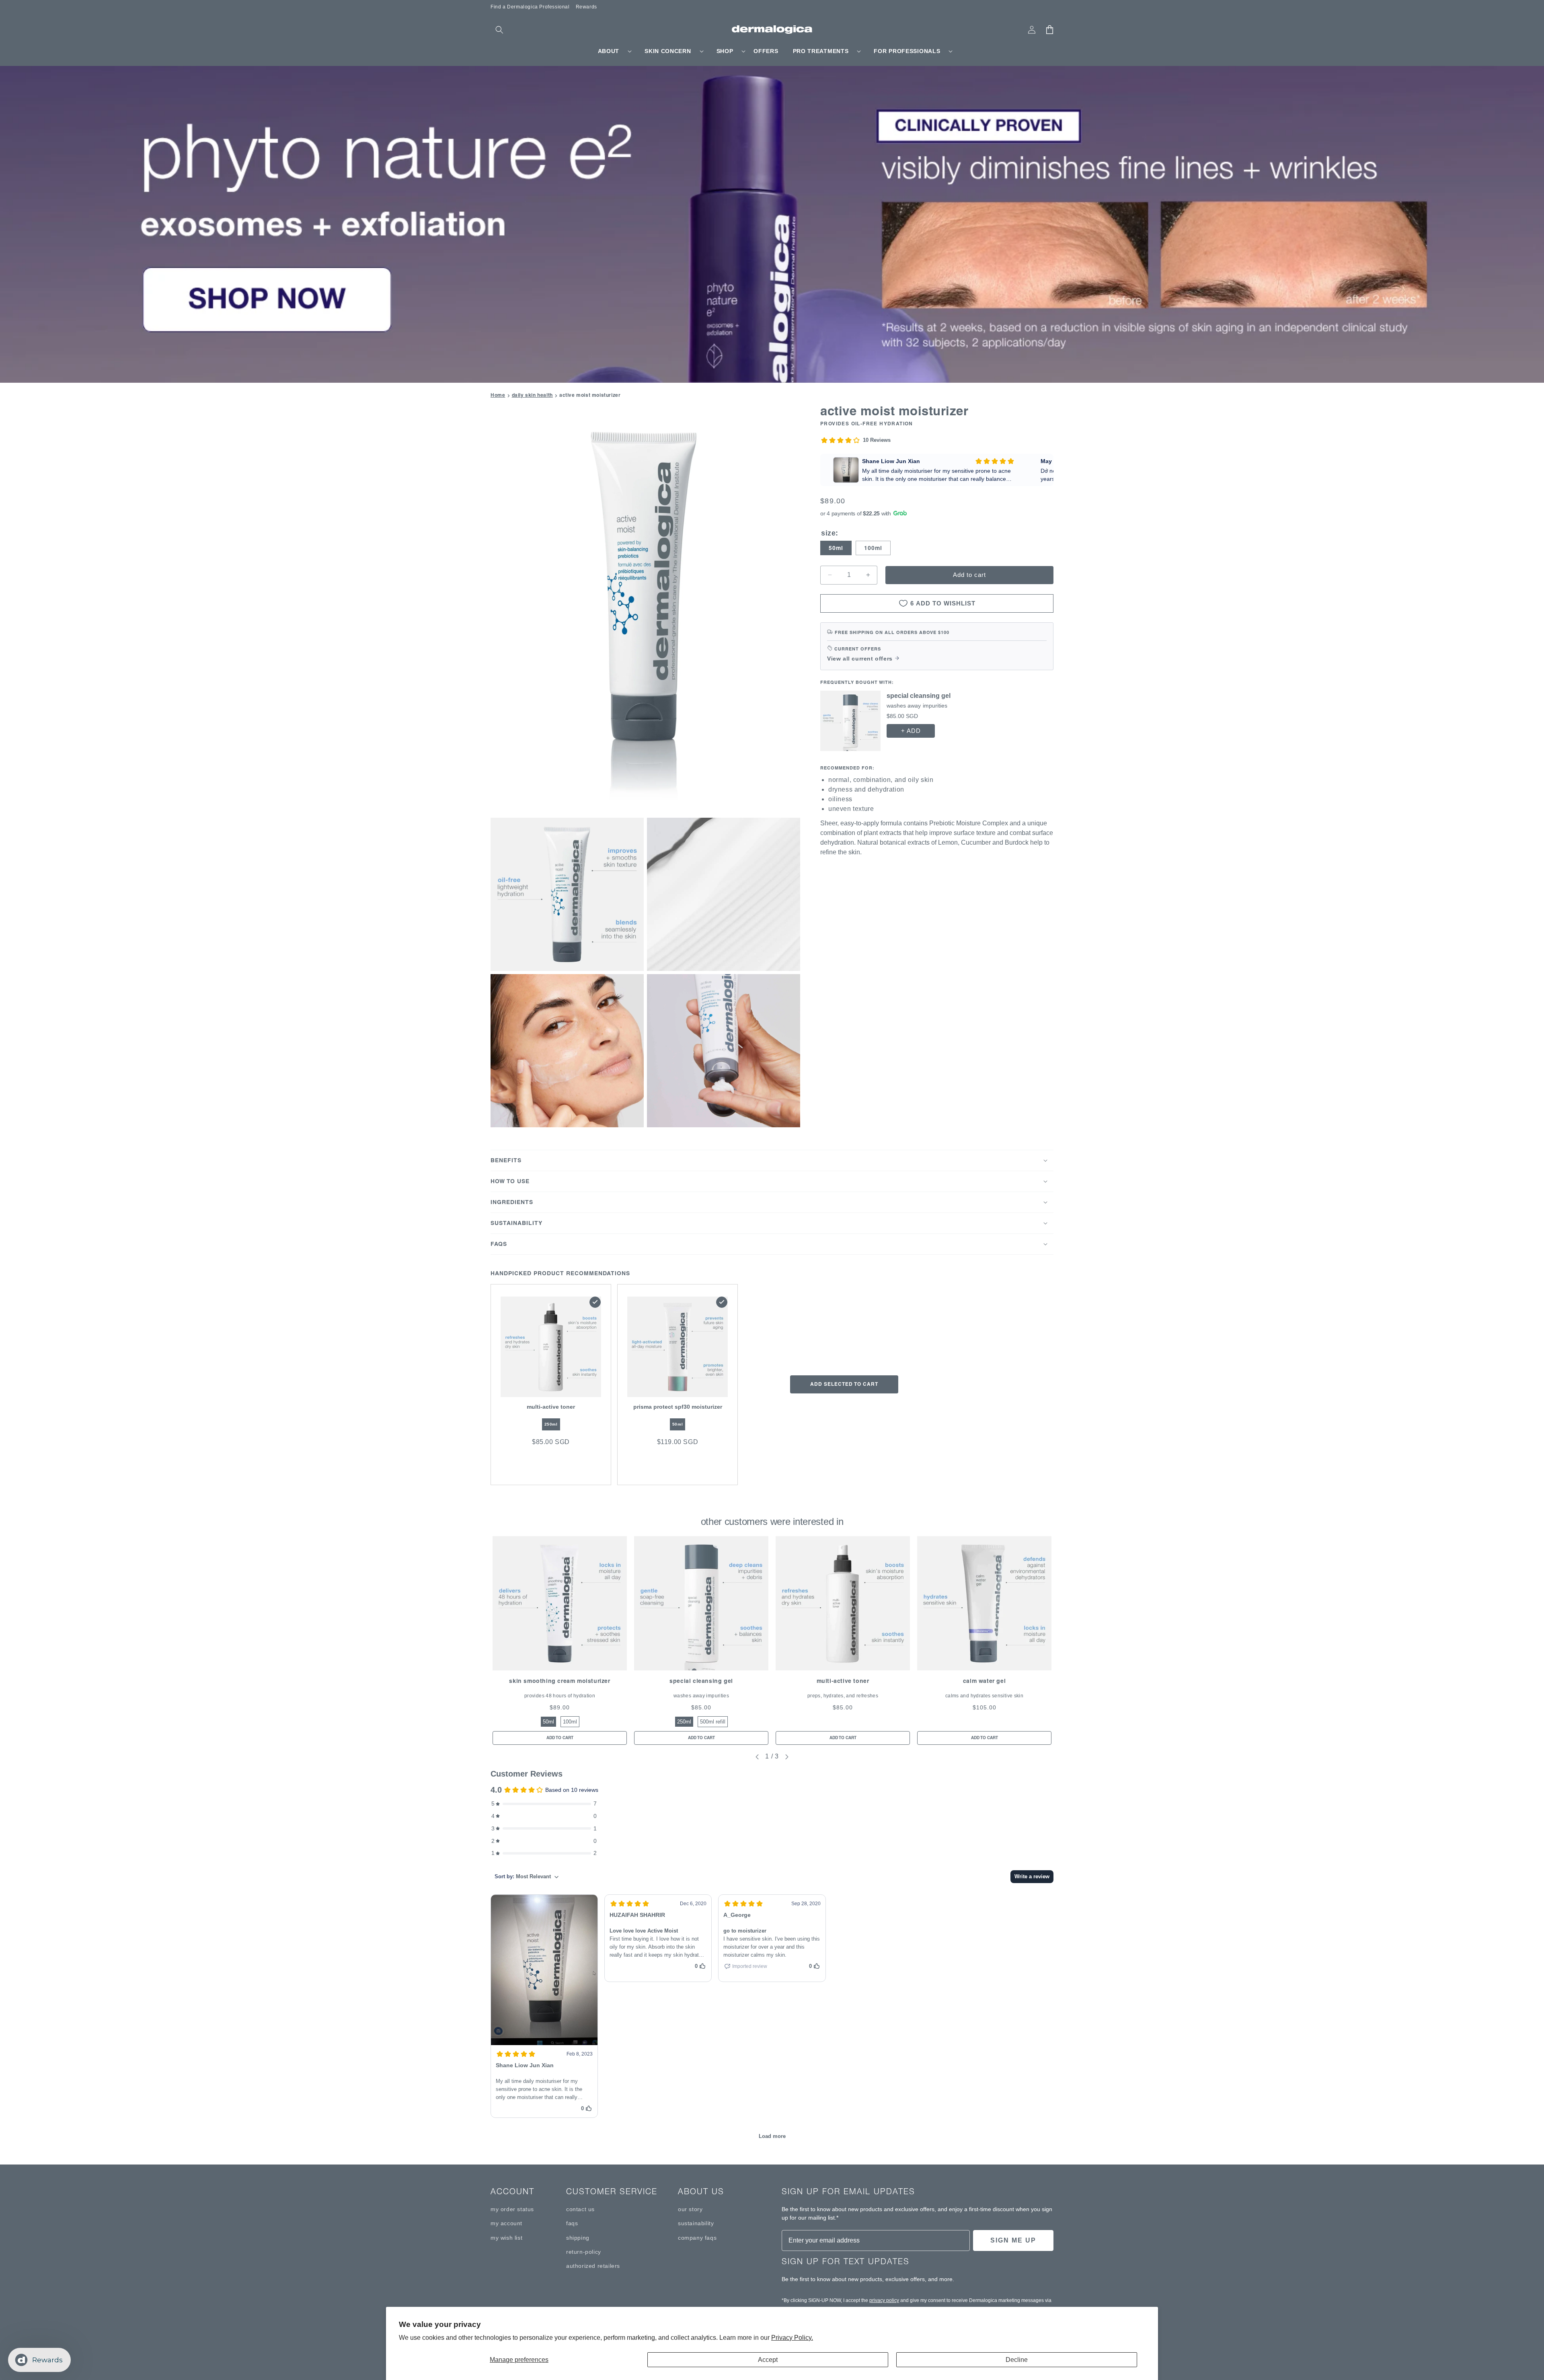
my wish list (506, 2238)
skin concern (668, 51)
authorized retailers (593, 2266)
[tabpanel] (560, 1641)
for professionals (907, 51)
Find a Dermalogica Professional (530, 7)
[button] (499, 30)
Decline (1017, 2360)
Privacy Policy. (792, 2338)
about (609, 51)
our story (690, 2209)
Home (498, 395)
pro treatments (821, 51)
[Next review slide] (1047, 470)
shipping (578, 2238)
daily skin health (532, 395)
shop (725, 51)
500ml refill (713, 1722)
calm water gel (984, 1681)
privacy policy (884, 2300)
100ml (873, 548)
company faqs (697, 2238)
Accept (768, 2360)
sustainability (696, 2223)
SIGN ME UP (1013, 2240)
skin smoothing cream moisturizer (559, 1681)
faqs (572, 2223)
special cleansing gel (701, 1681)
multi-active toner (843, 1681)
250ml (551, 1424)
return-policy (584, 2252)
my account (506, 2223)
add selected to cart (844, 1384)
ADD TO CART (560, 1738)
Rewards (586, 7)
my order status (512, 2209)
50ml (836, 548)
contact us (580, 2209)
